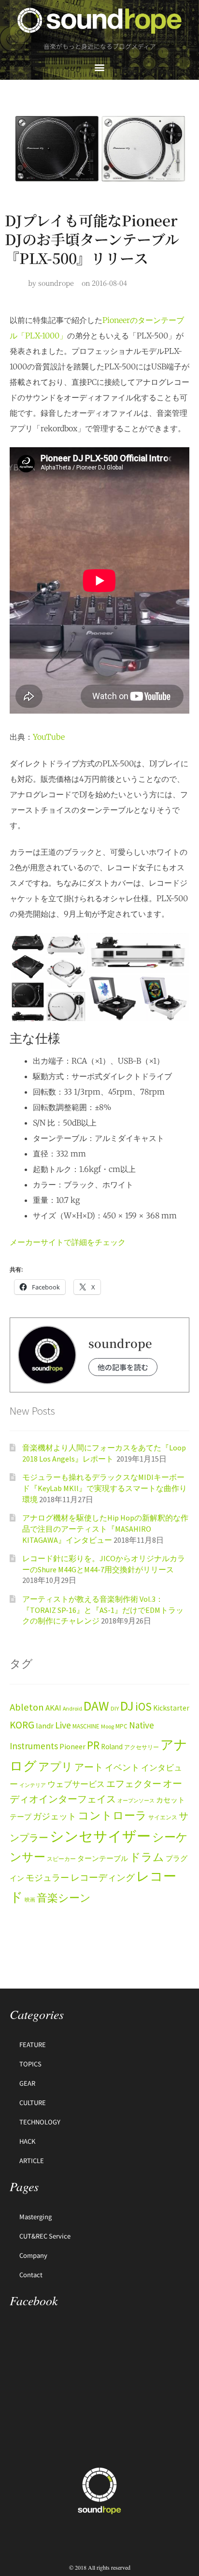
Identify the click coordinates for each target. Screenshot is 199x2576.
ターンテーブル (103, 1859)
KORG (22, 1725)
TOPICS (30, 2064)
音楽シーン (64, 1898)
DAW (96, 1706)
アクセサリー (142, 1747)
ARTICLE (32, 2160)
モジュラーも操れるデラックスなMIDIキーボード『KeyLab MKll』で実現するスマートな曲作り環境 (105, 1488)
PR (93, 1745)
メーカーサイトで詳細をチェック (68, 1242)
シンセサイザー (100, 1836)
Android (72, 1708)
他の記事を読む (123, 1367)
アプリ (56, 1766)
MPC (121, 1726)
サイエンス (163, 1817)
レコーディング (103, 1877)
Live (63, 1725)
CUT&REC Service (45, 2236)
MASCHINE (86, 1726)
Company (33, 2255)
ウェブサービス (76, 1784)
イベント (122, 1767)
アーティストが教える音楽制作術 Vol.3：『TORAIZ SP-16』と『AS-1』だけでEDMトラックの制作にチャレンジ (103, 1610)
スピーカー (61, 1859)
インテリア (33, 1785)
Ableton (27, 1707)
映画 (30, 1900)
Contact (31, 2275)
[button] (100, 67)
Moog (107, 1726)
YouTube (49, 737)
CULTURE (33, 2102)
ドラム (147, 1857)
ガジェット (55, 1816)
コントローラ (112, 1815)
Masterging (36, 2217)
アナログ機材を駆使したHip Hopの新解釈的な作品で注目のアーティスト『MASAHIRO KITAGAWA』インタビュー (105, 1529)
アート (89, 1767)
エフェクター (134, 1784)
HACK (27, 2141)
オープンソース (136, 1801)
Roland (112, 1747)
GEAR (27, 2083)
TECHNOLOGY (40, 2122)
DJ (127, 1706)
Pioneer (72, 1746)
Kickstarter (171, 1708)
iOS (143, 1707)
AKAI (53, 1708)
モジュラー (47, 1878)
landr (45, 1726)
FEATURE (33, 2044)
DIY (115, 1708)
